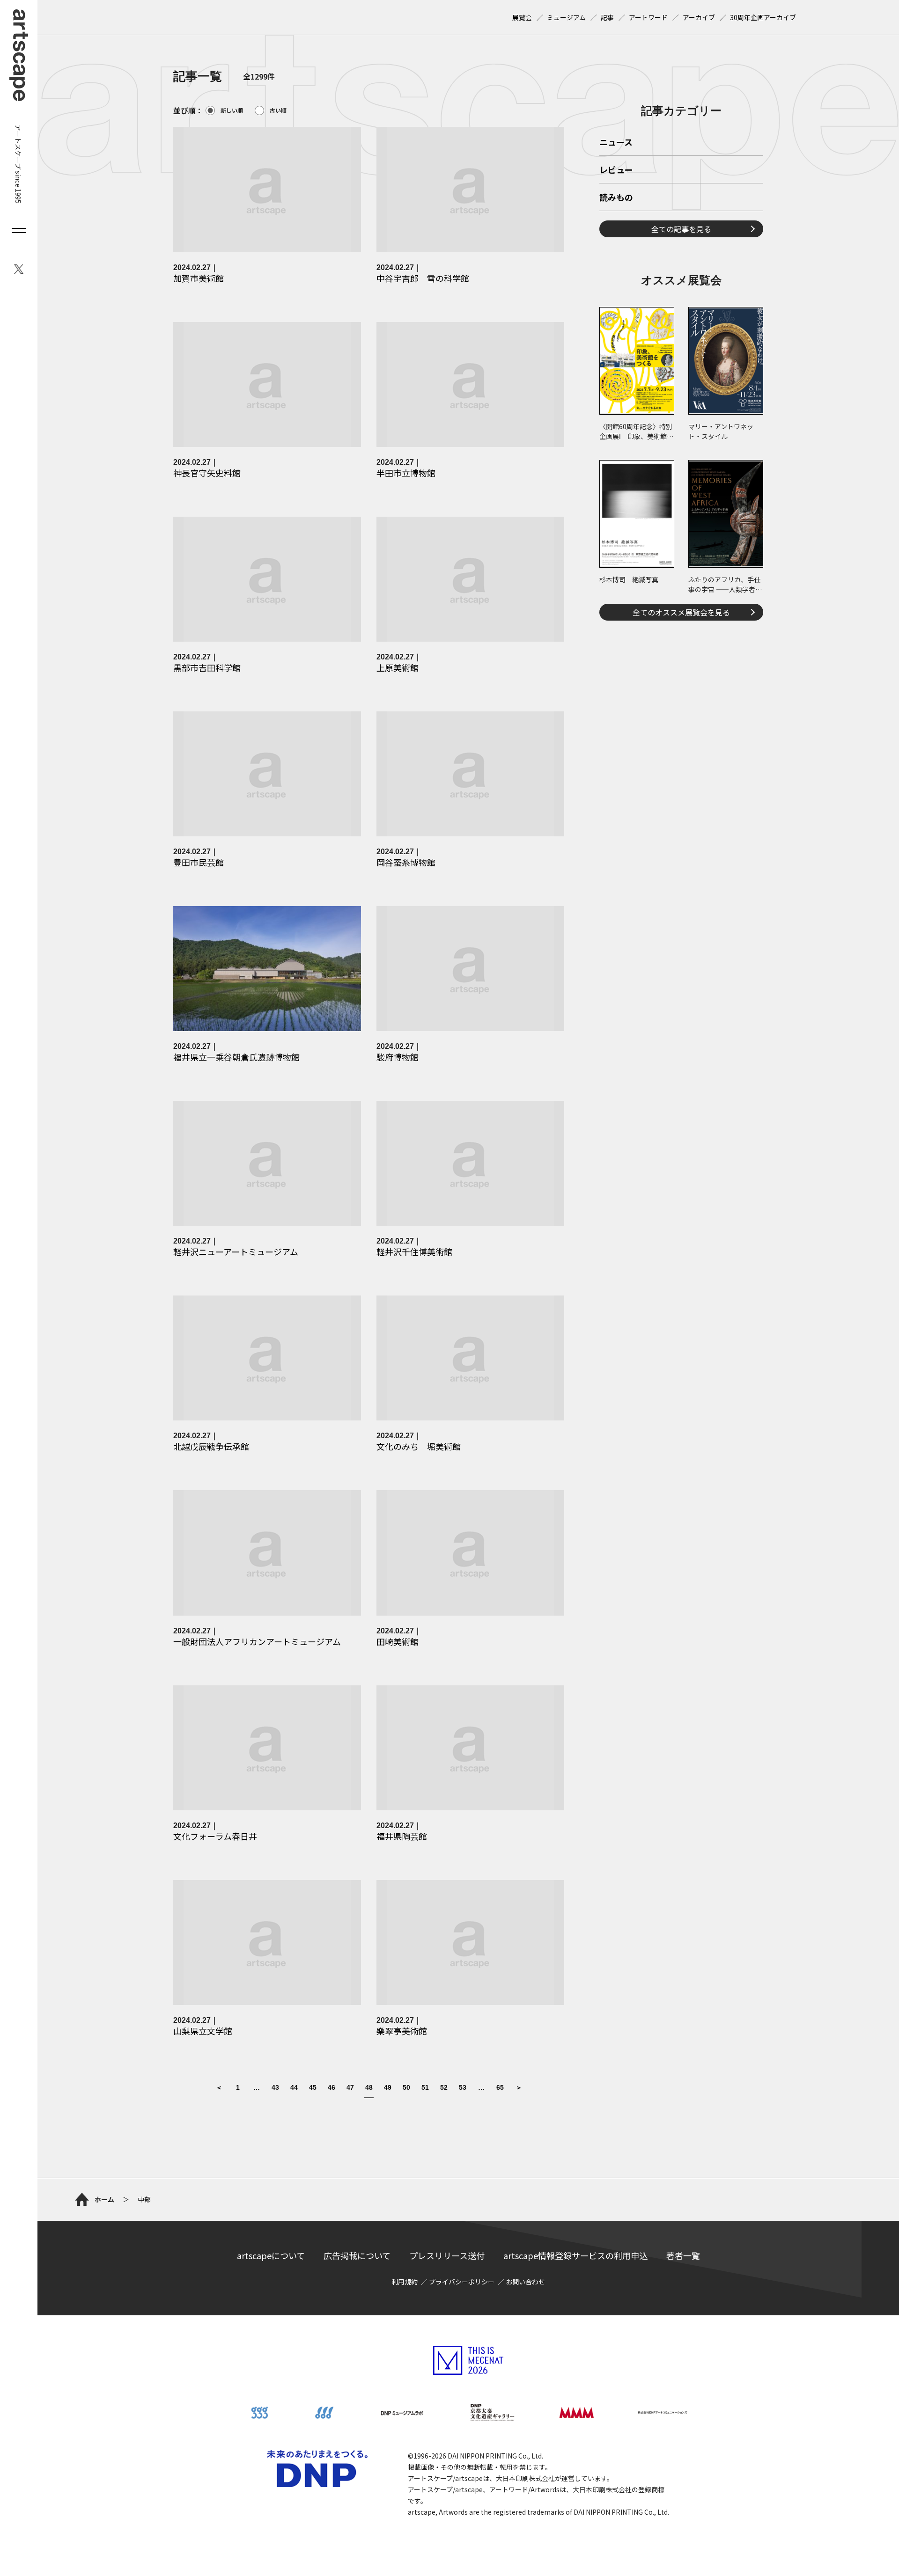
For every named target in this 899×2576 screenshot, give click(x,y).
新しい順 (232, 110)
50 (406, 2088)
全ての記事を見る (681, 229)
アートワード (648, 17)
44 (294, 2088)
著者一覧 (683, 2255)
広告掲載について (357, 2255)
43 (275, 2088)
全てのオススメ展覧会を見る (681, 612)
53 (463, 2088)
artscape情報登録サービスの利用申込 (575, 2255)
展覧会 (522, 17)
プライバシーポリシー (462, 2282)
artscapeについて (271, 2255)
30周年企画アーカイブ (763, 17)
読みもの (616, 198)
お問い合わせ (525, 2282)
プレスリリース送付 (447, 2255)
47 (350, 2088)
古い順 (278, 110)
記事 (607, 17)
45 (313, 2088)
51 (425, 2088)
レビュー (616, 170)
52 (444, 2088)
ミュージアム (566, 17)
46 (332, 2088)
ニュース (616, 143)
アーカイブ (699, 17)
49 (388, 2088)
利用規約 (405, 2282)
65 (500, 2088)
